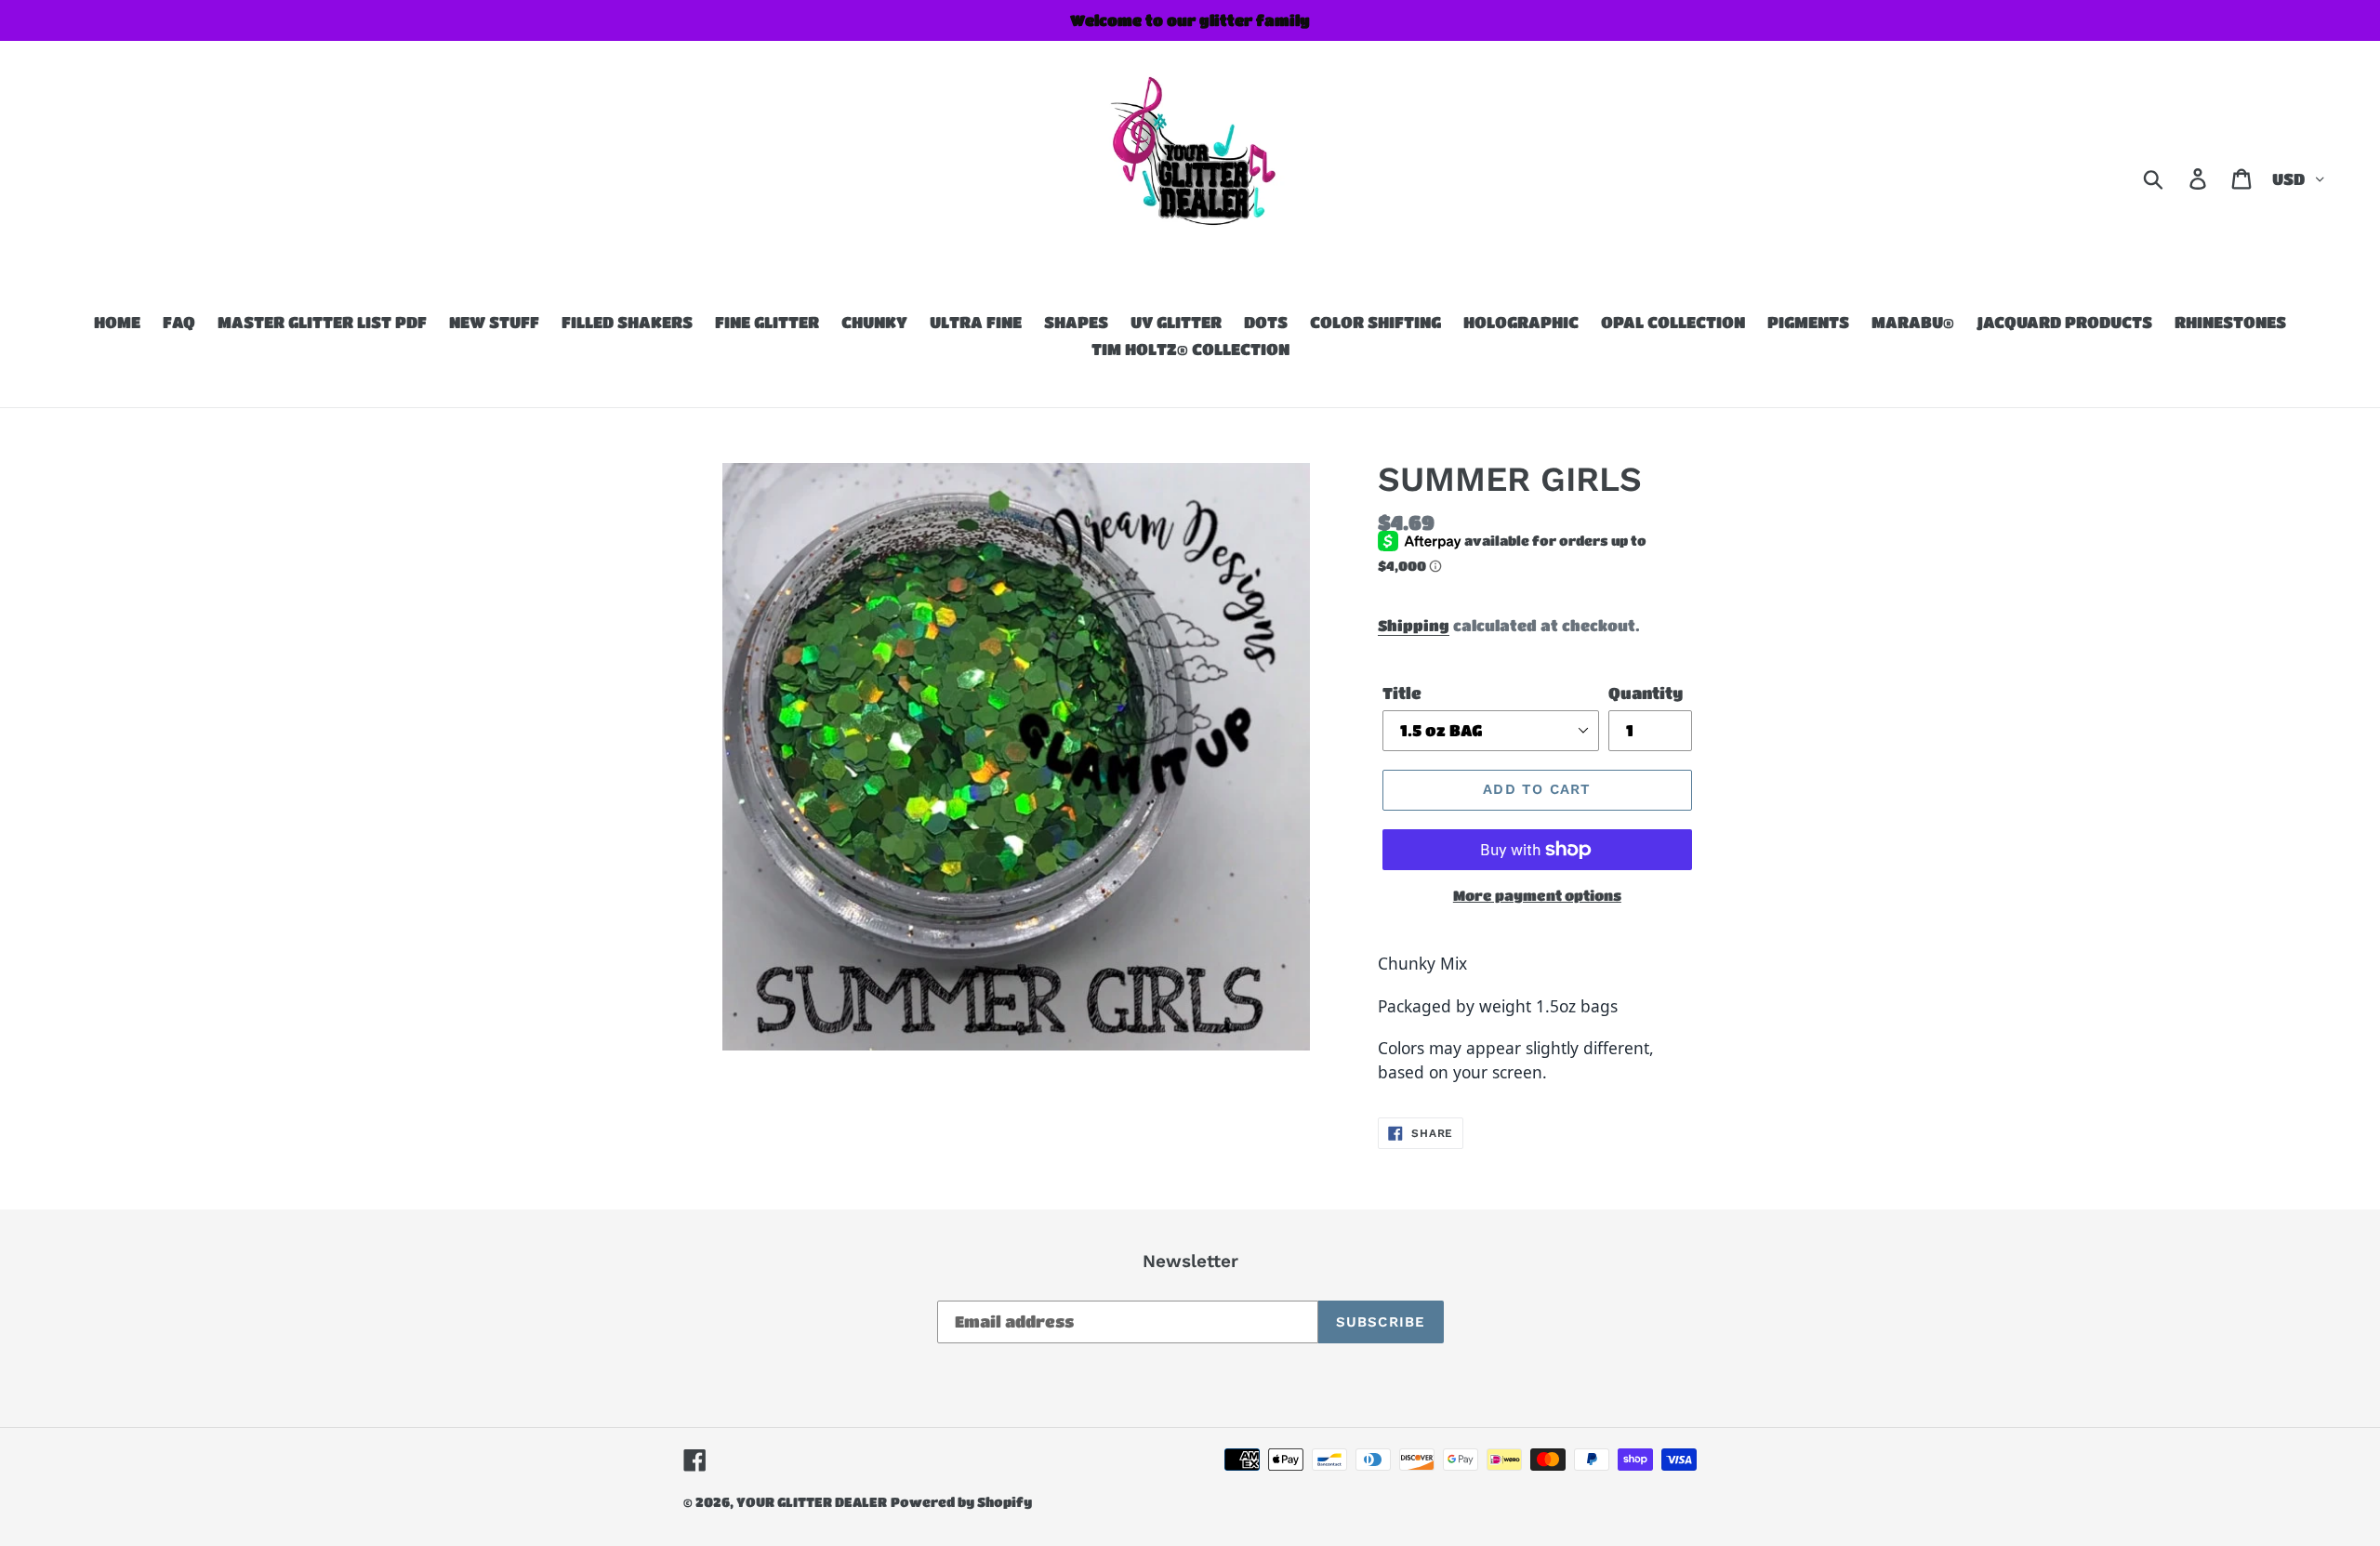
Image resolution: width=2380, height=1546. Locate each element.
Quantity (1646, 693)
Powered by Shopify (961, 1501)
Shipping (1414, 625)
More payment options (1537, 895)
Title (1402, 693)
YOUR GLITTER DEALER (812, 1501)
